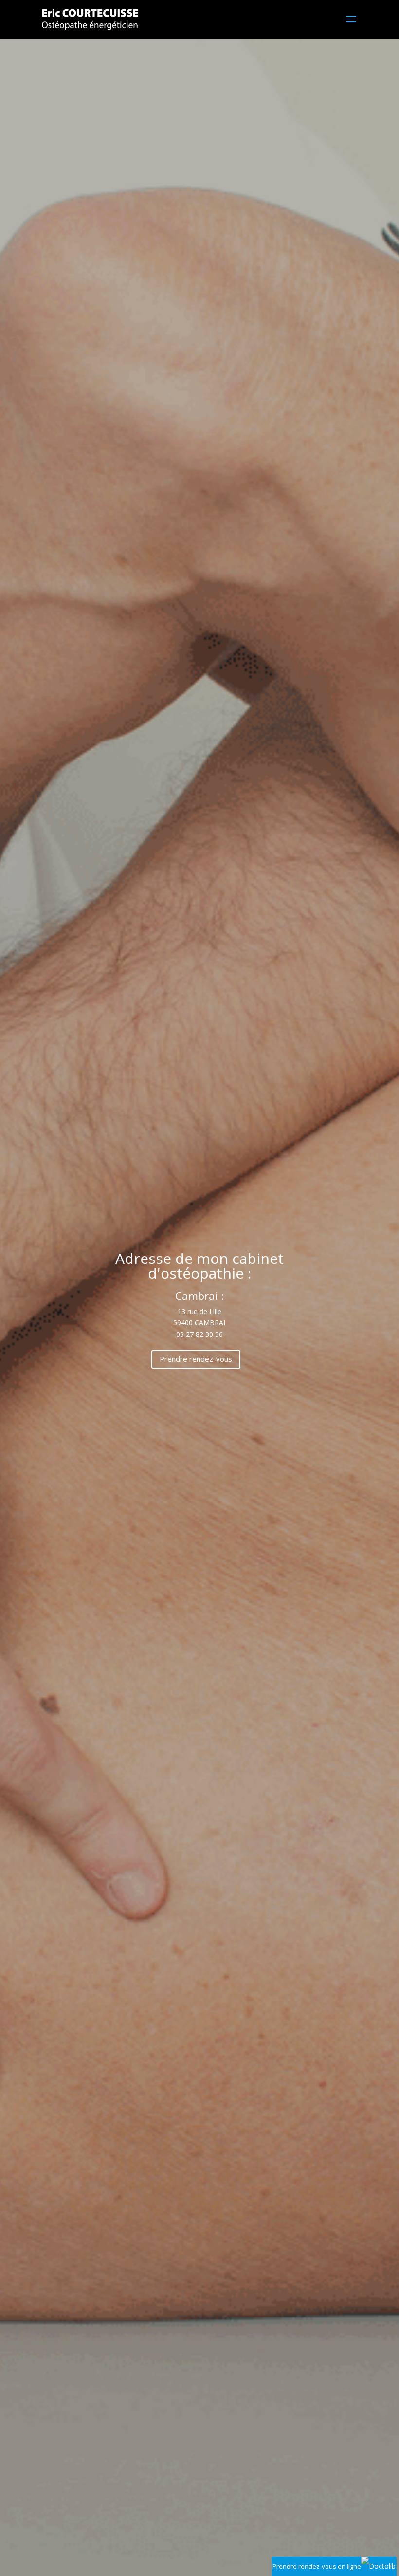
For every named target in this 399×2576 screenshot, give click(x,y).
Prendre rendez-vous (196, 1359)
